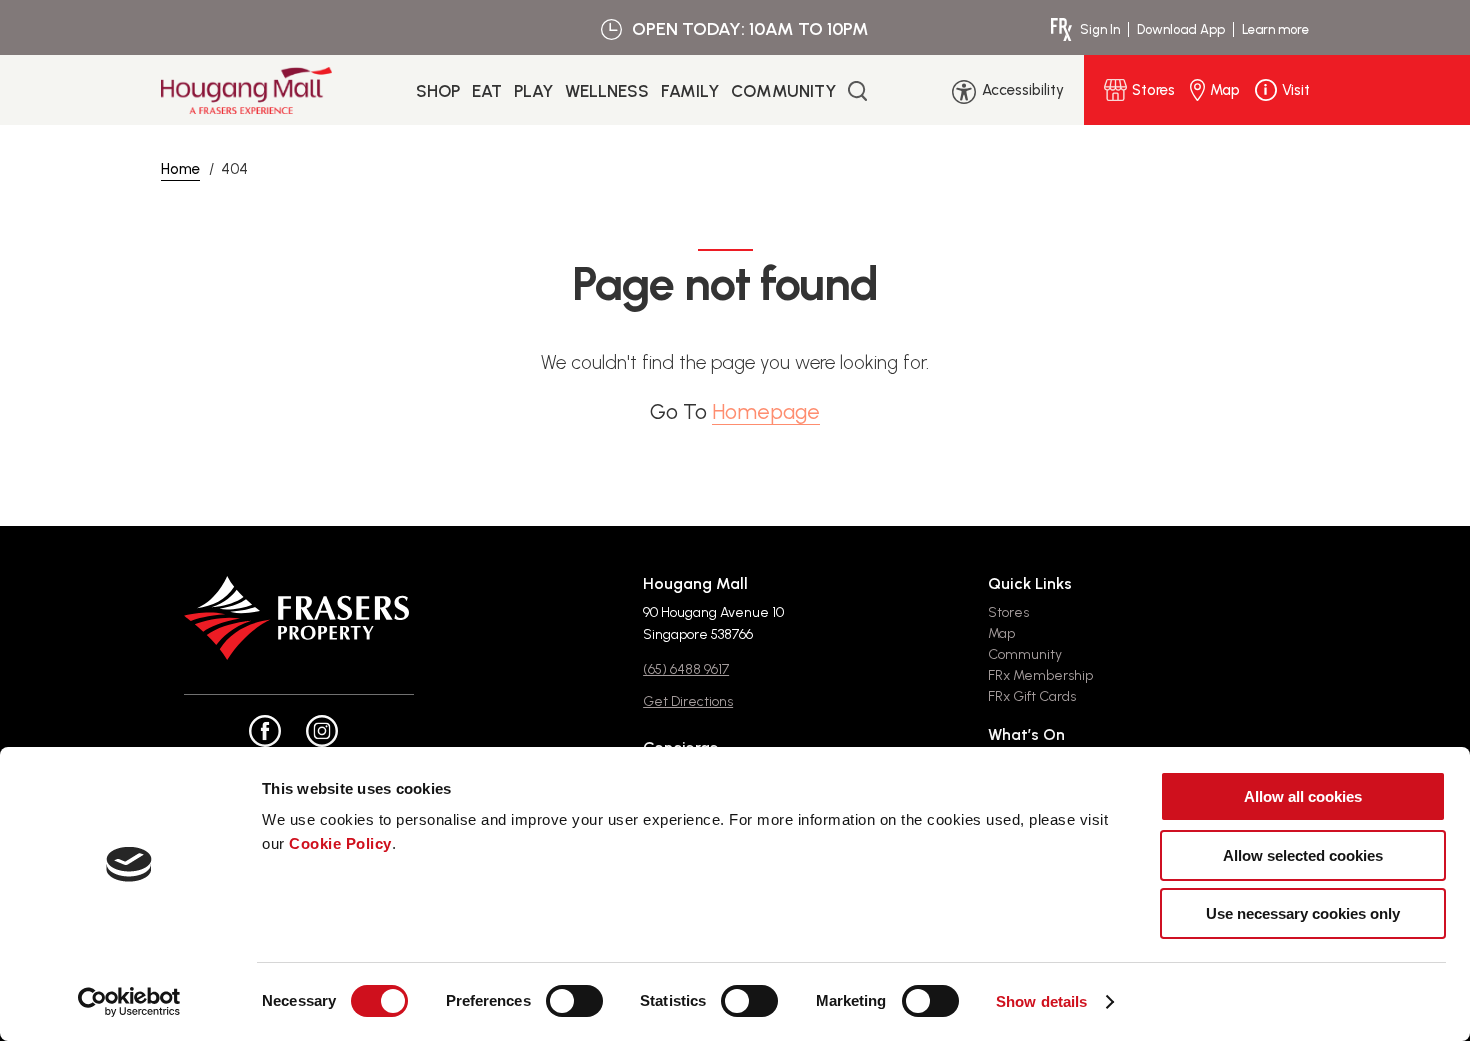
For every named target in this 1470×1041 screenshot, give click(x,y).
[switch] (574, 1001)
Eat (487, 91)
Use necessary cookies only (1303, 913)
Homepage (766, 411)
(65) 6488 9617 (686, 669)
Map (1001, 633)
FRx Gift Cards (1032, 696)
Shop (438, 91)
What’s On (1026, 734)
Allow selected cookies (1303, 855)
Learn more (1275, 29)
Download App (1181, 29)
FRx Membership (1040, 675)
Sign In (1100, 29)
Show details (1041, 1001)
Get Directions (688, 701)
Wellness (607, 91)
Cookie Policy (340, 843)
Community (783, 91)
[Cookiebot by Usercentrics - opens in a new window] (129, 1002)
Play (533, 91)
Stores (1008, 612)
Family (690, 91)
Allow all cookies (1303, 796)
